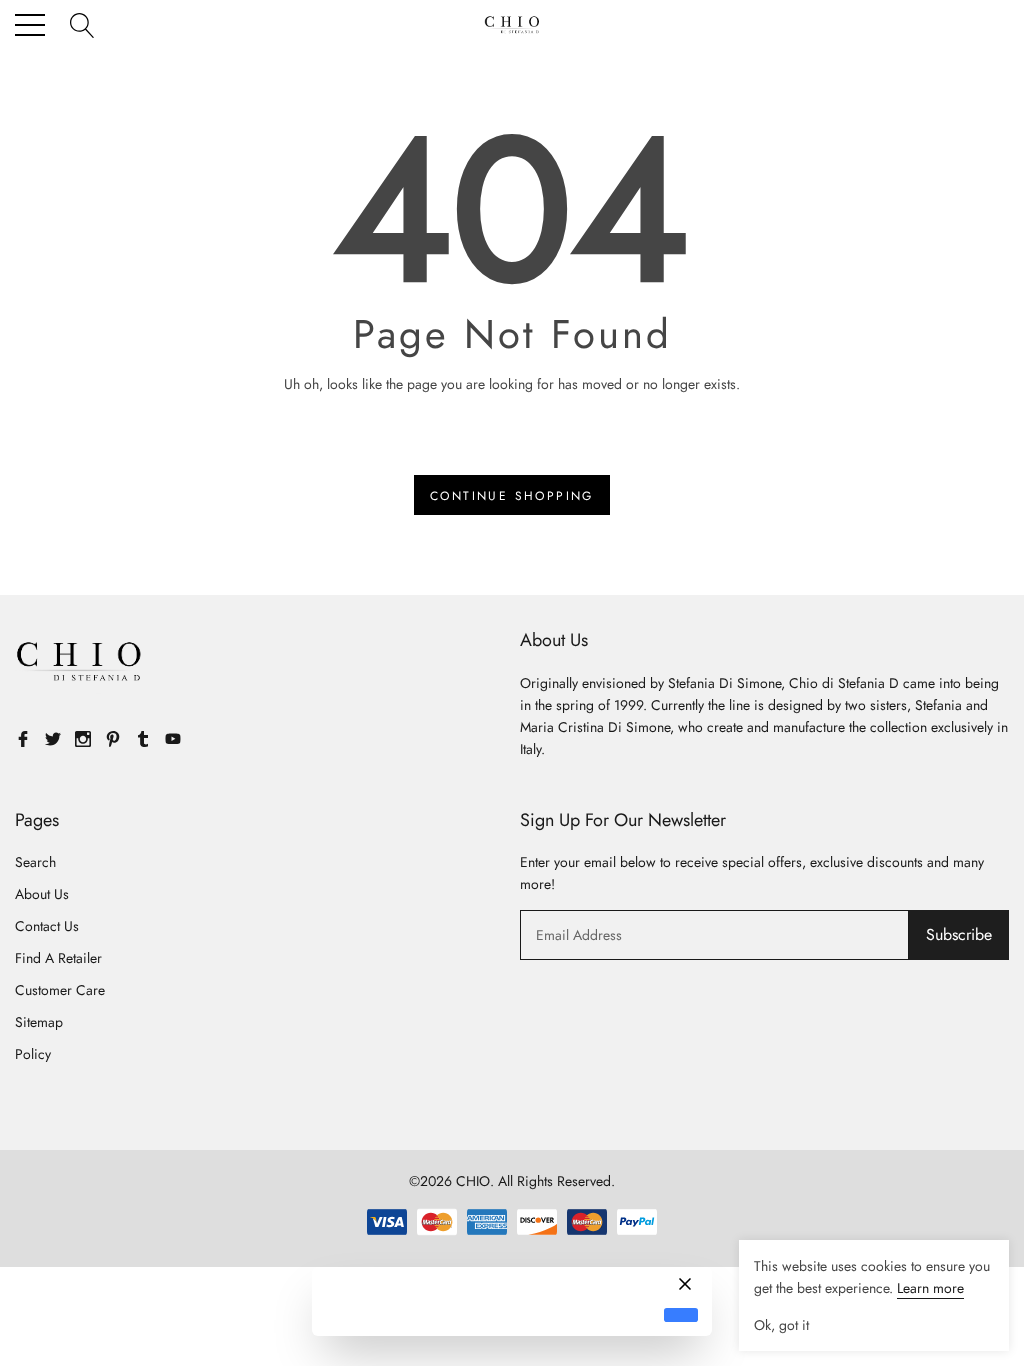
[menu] (30, 25)
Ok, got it (781, 1325)
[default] (681, 1315)
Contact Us (47, 926)
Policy (33, 1054)
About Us (42, 894)
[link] (80, 662)
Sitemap (39, 1022)
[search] (82, 23)
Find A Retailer (58, 958)
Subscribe (959, 934)
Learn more (930, 1288)
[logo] (512, 25)
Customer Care (60, 990)
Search (35, 862)
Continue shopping (512, 496)
